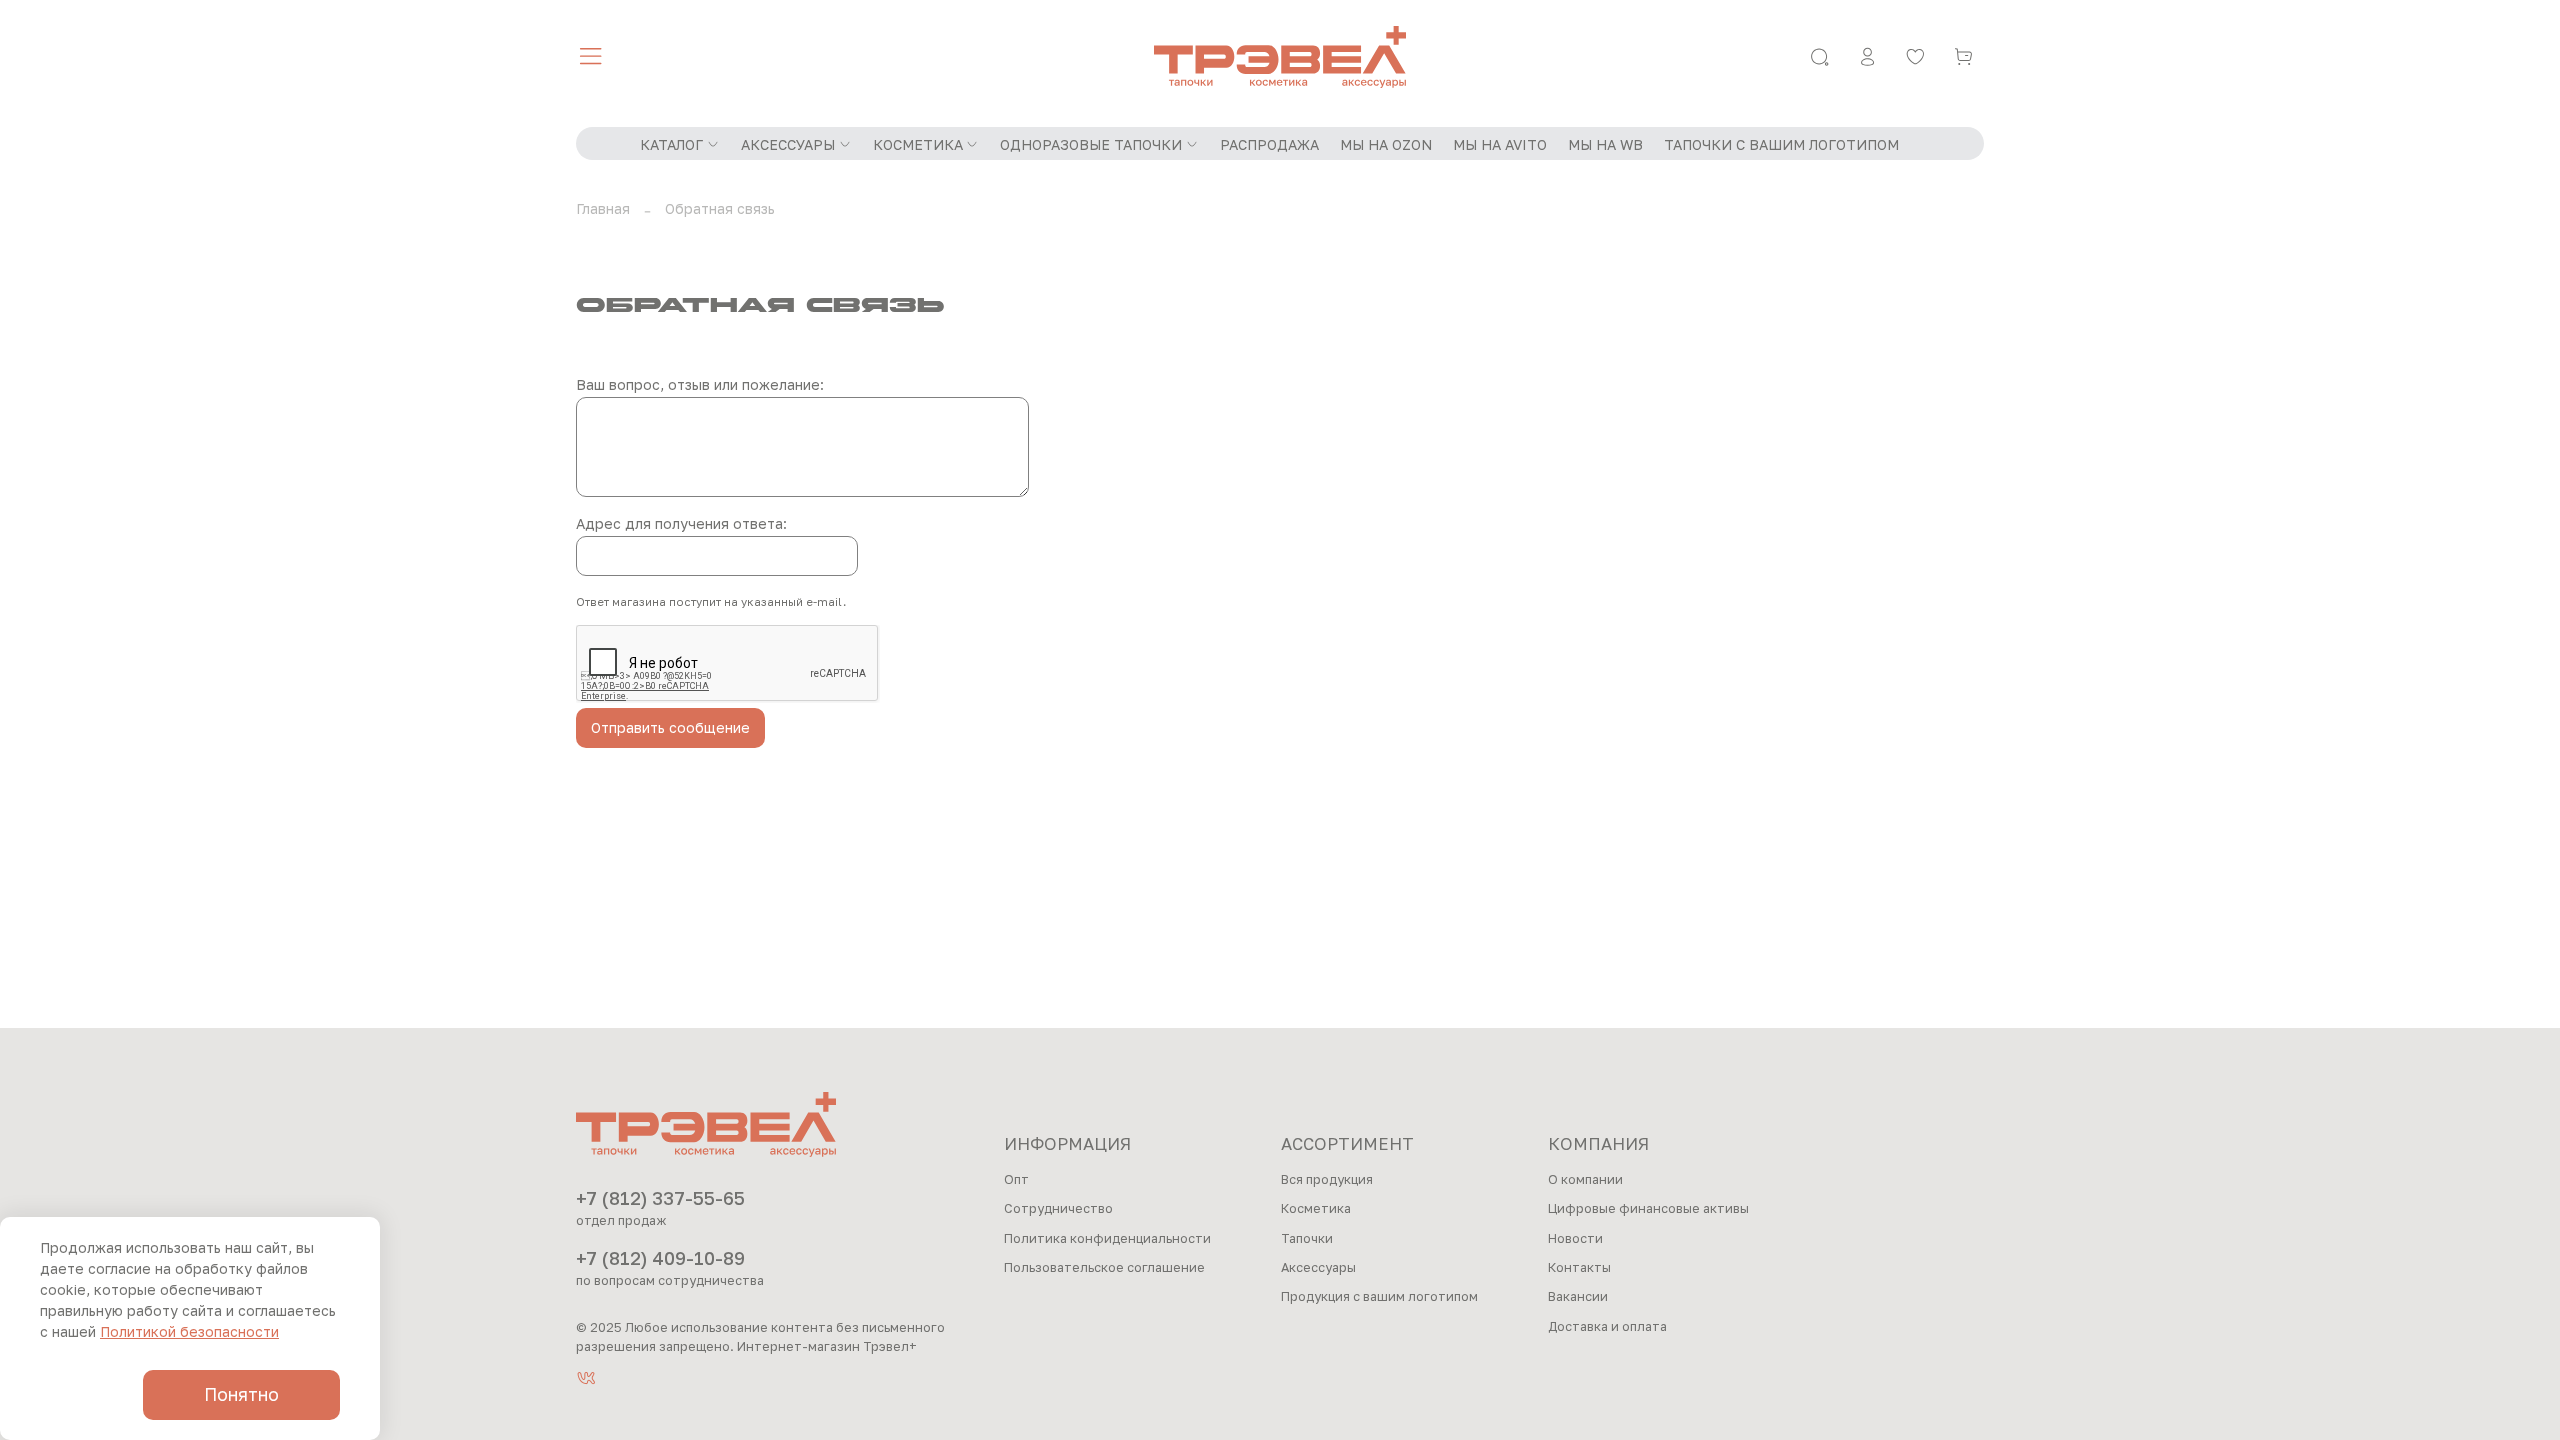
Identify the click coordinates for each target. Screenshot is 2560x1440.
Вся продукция (1327, 1179)
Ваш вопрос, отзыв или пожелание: (700, 384)
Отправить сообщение (670, 727)
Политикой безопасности (189, 1331)
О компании (1585, 1179)
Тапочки (1307, 1238)
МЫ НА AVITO (1500, 144)
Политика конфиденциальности (1107, 1238)
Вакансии (1578, 1296)
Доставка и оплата (1607, 1326)
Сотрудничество (1058, 1208)
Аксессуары (1318, 1267)
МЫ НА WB (1605, 144)
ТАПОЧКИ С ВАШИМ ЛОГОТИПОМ (1781, 144)
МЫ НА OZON (1386, 144)
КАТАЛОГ (671, 144)
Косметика (1316, 1208)
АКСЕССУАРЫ (788, 144)
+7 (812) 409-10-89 (660, 1258)
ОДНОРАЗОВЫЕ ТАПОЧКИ (1091, 144)
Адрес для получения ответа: (681, 523)
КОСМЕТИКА (918, 144)
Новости (1575, 1238)
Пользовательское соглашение (1104, 1267)
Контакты (1579, 1267)
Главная (603, 208)
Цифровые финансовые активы (1648, 1208)
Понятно (241, 1394)
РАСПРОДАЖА (1269, 144)
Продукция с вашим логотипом (1379, 1296)
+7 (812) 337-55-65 (660, 1198)
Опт (1016, 1179)
